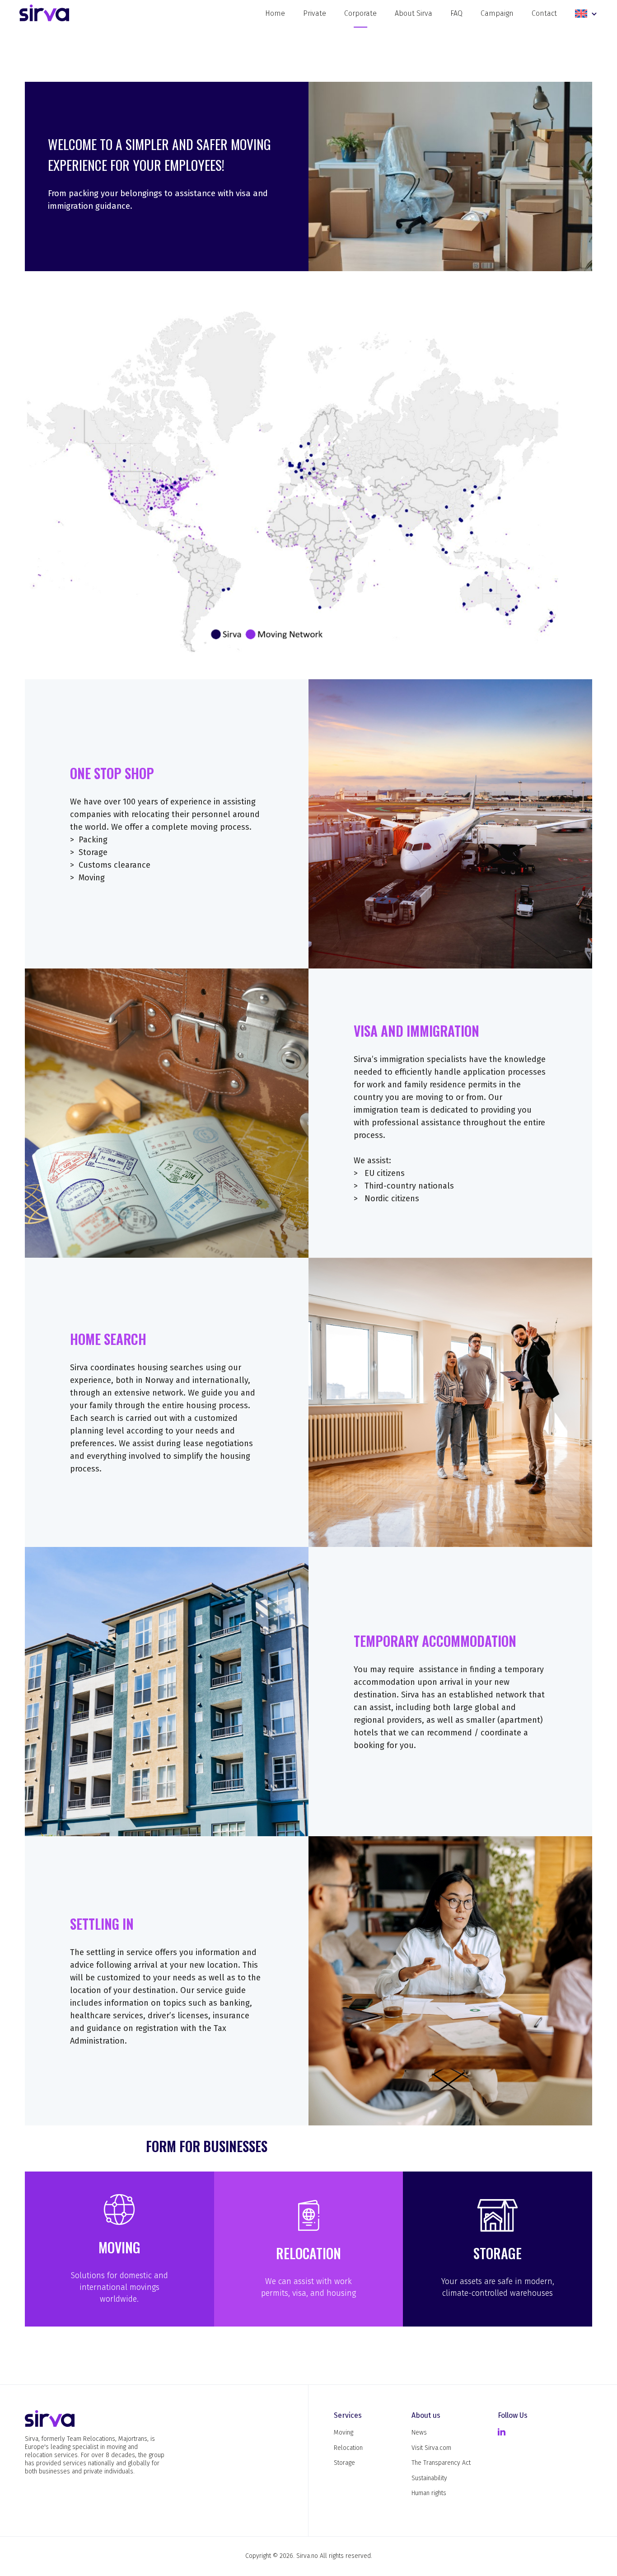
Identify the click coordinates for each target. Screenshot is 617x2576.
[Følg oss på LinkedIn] (502, 2433)
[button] (586, 14)
